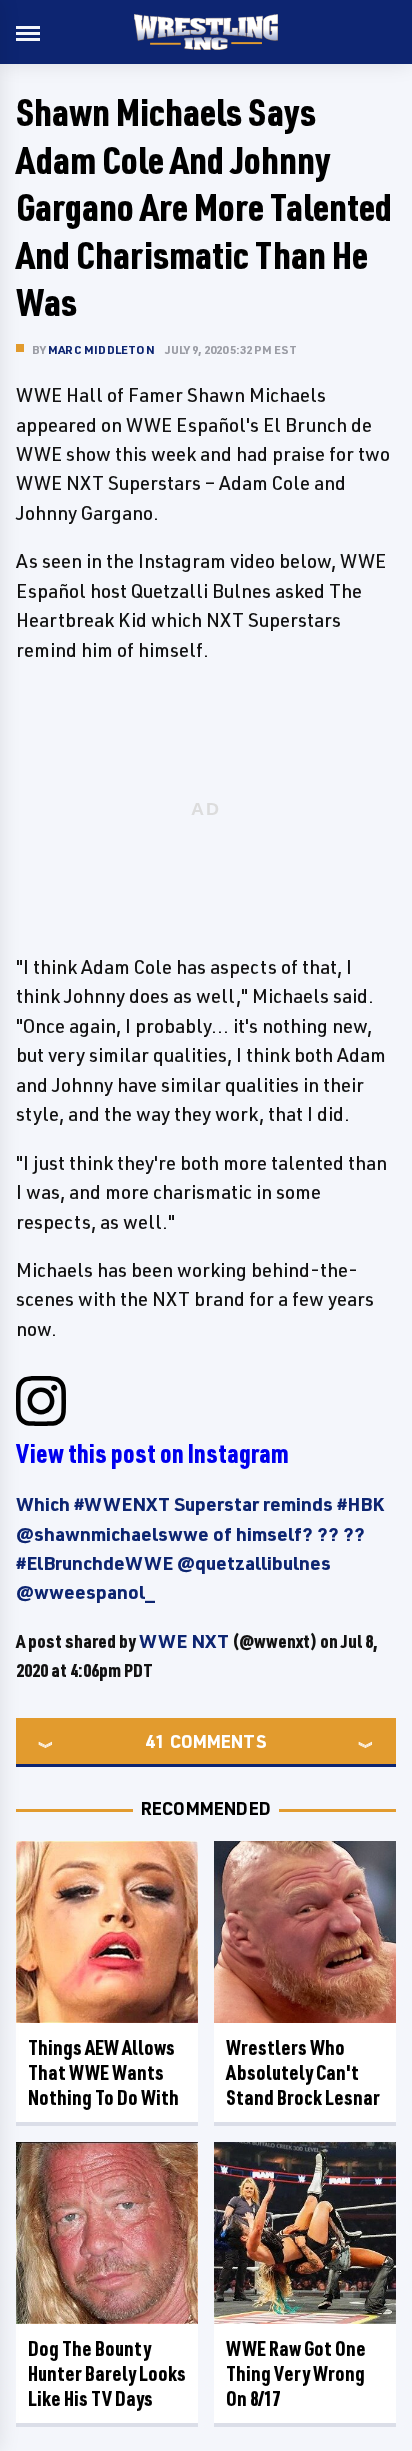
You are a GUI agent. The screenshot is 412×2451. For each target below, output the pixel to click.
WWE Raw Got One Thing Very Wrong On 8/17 (296, 2373)
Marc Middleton (101, 349)
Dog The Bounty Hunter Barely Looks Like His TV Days (107, 2373)
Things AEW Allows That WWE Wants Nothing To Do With (103, 2072)
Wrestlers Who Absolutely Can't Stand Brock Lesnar (303, 2072)
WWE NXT (184, 1641)
